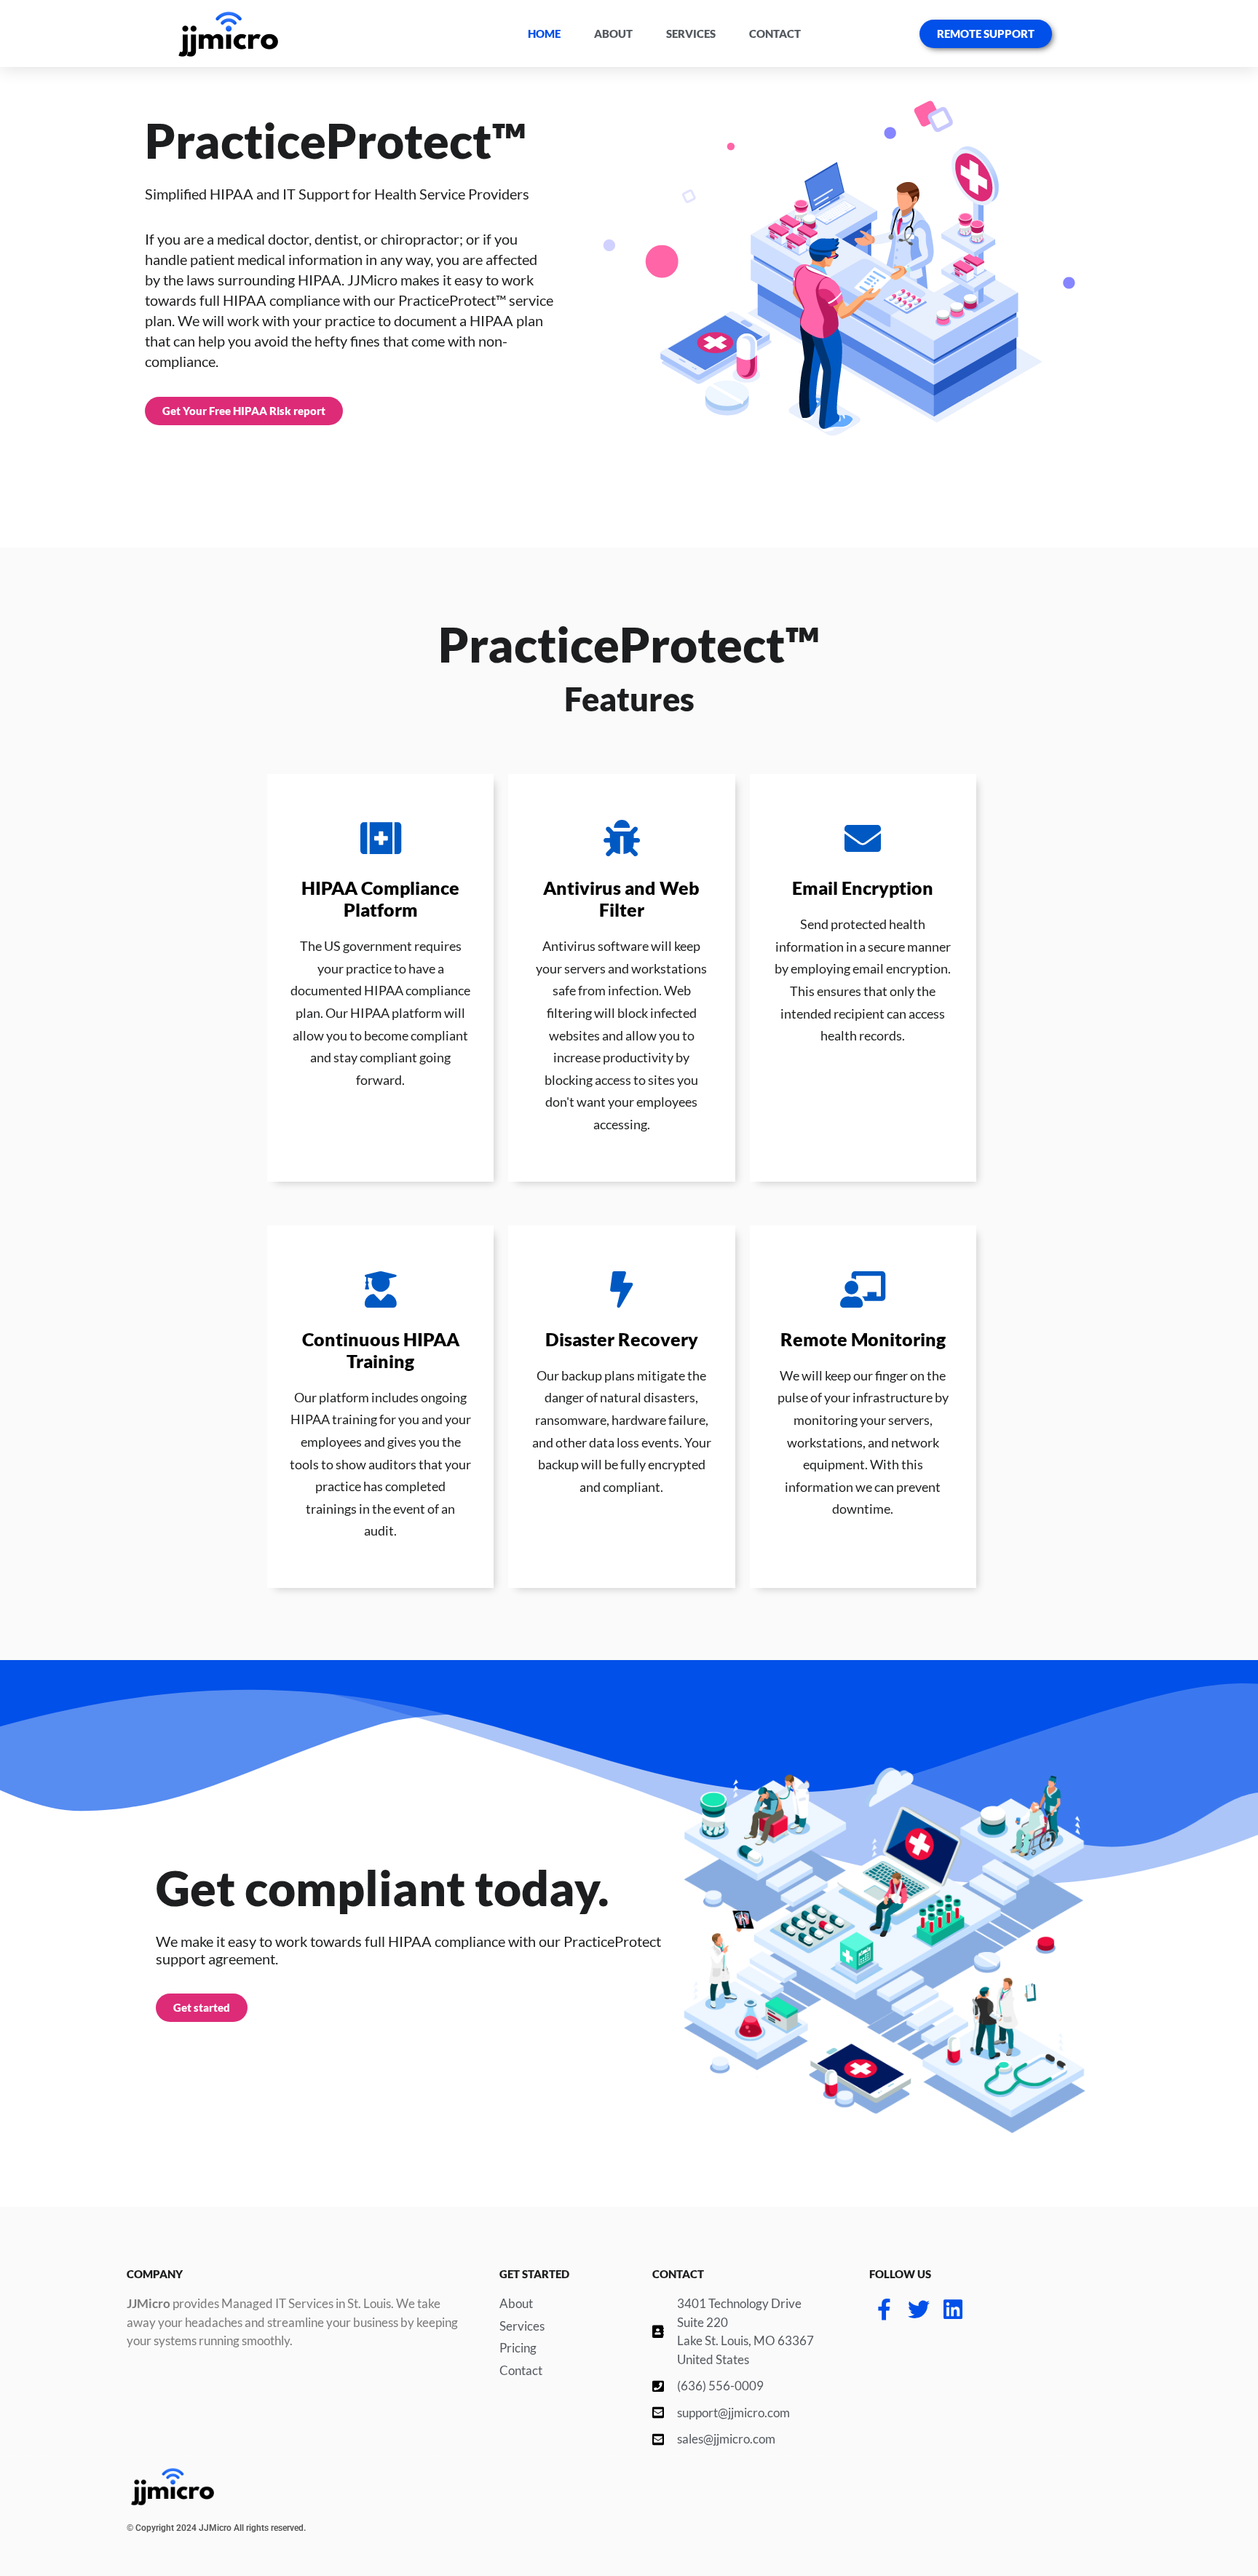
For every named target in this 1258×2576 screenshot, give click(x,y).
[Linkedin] (953, 2310)
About (613, 33)
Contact (775, 33)
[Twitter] (919, 2310)
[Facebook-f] (885, 2310)
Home (544, 33)
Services (691, 33)
